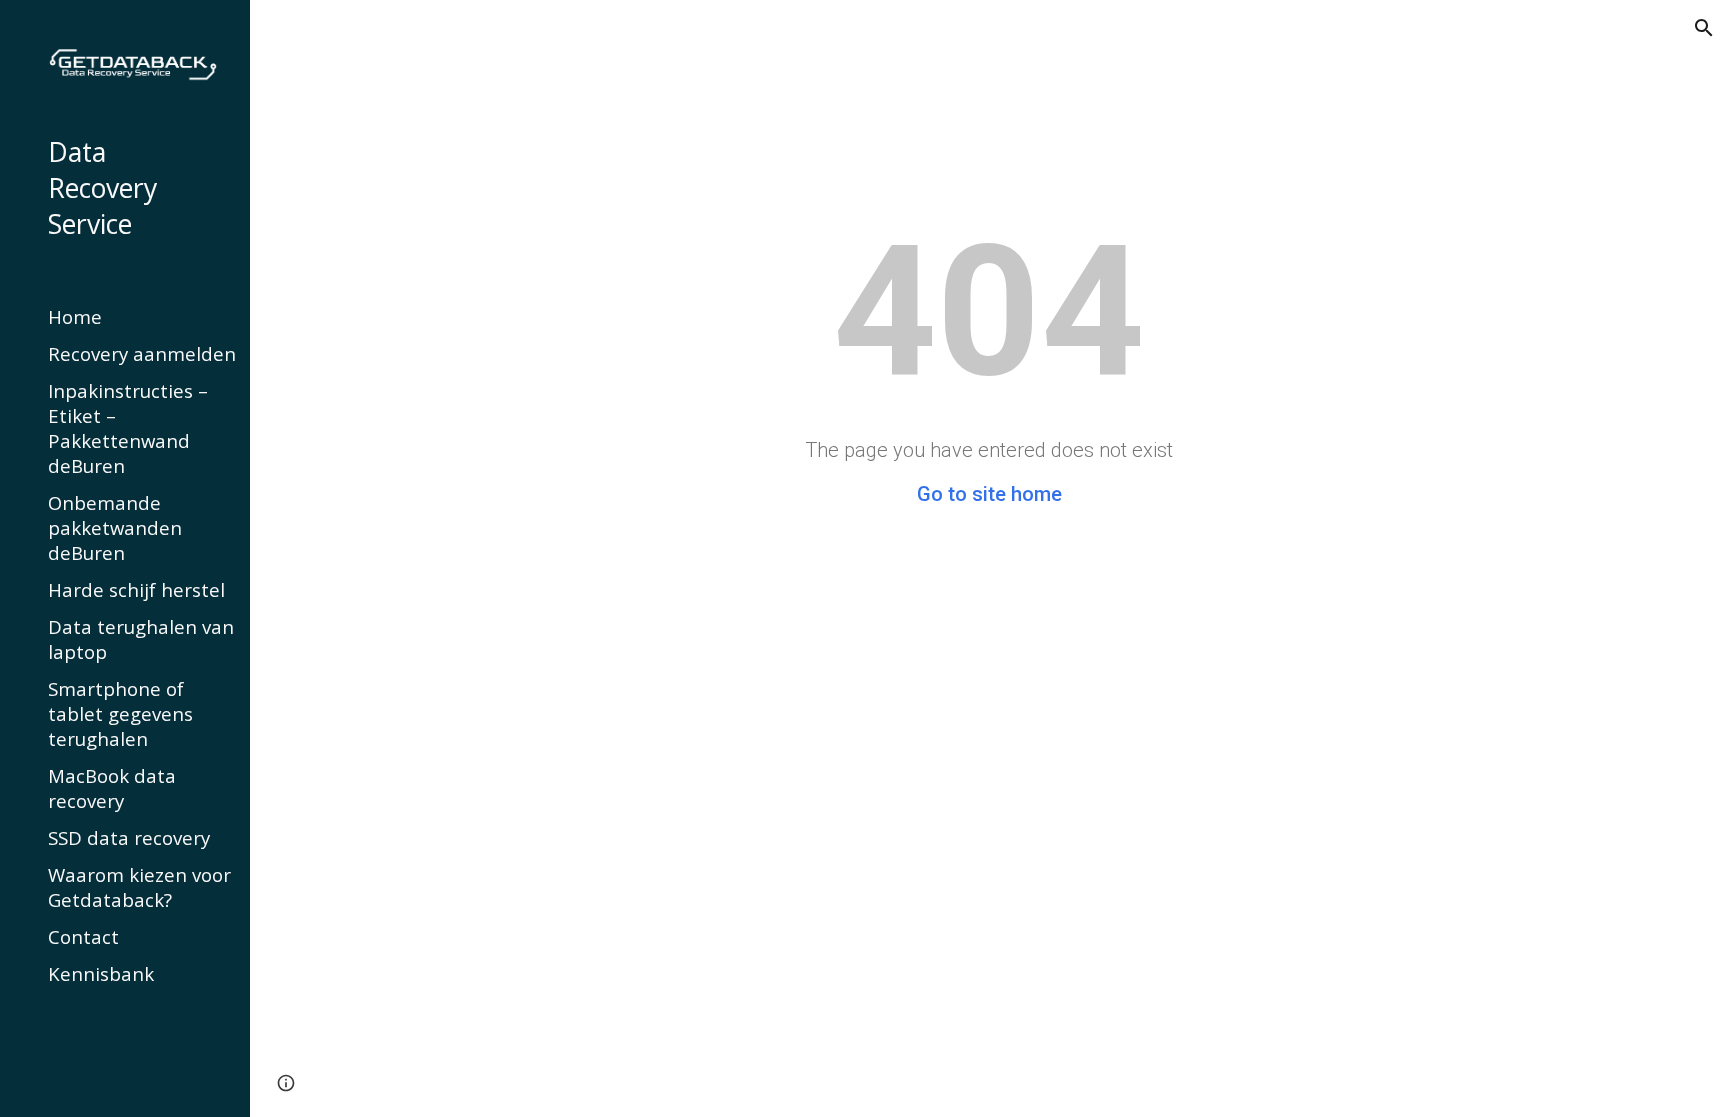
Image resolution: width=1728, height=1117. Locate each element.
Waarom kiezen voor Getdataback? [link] (139, 887)
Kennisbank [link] (101, 973)
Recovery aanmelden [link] (142, 353)
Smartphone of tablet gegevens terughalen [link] (120, 713)
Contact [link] (83, 936)
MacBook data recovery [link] (112, 788)
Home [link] (75, 316)
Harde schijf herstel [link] (136, 589)
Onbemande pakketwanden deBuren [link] (115, 527)
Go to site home (989, 494)
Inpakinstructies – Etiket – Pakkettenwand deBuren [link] (128, 428)
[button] (1704, 28)
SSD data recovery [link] (129, 837)
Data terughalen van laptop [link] (141, 639)
